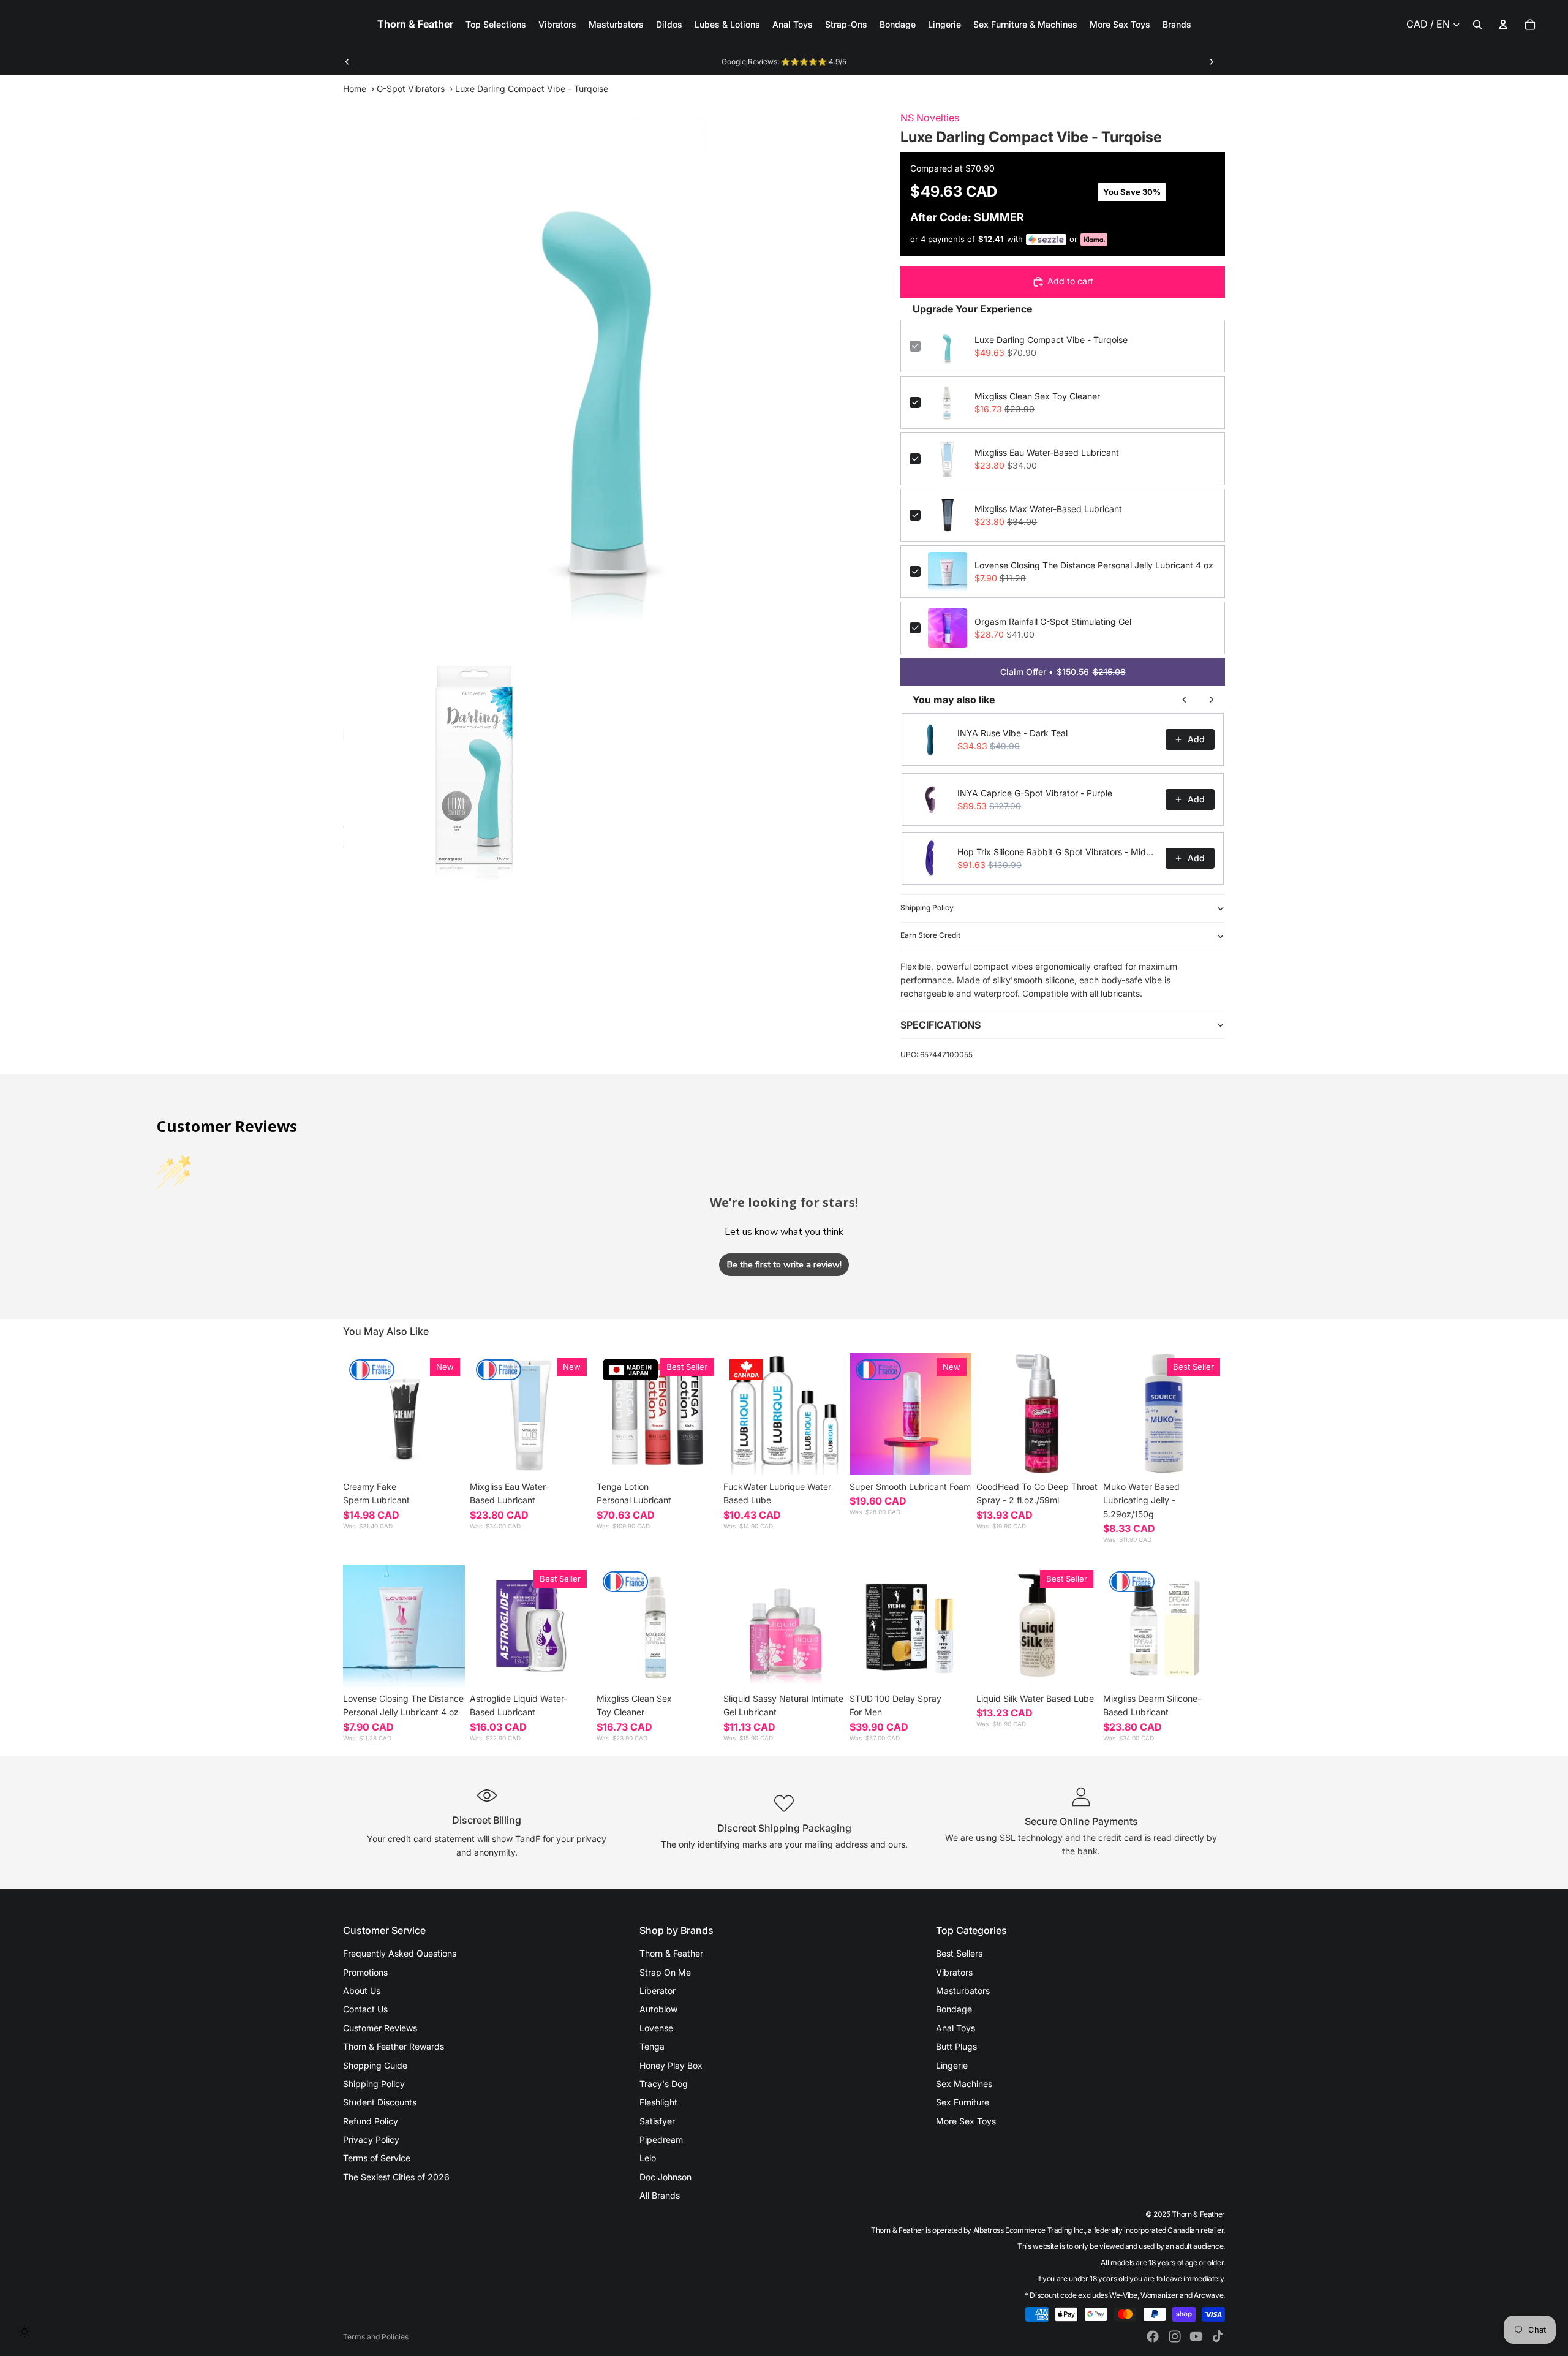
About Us (362, 1991)
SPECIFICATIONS (940, 1025)
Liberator (658, 1991)
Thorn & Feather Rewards (394, 2046)
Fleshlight (658, 2102)
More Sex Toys (966, 2121)
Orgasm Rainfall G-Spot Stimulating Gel (1053, 621)
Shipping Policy (927, 908)
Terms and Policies (376, 2337)
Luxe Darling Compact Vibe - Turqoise (1051, 340)
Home (355, 89)
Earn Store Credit (930, 935)
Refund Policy (371, 2121)
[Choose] (446, 1456)
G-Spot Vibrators (411, 89)
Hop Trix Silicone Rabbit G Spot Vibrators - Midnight (1058, 852)
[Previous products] (1185, 700)
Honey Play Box (671, 2065)
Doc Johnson (665, 2177)
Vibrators (954, 1972)
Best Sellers (959, 1953)
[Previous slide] (347, 62)
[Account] (1503, 25)
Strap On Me (665, 1972)
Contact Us (365, 2009)
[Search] (1477, 25)
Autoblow (658, 2009)
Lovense (656, 2028)
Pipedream (661, 2139)
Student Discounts (380, 2102)
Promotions (365, 1972)
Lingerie (952, 2065)
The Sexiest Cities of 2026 (396, 2177)
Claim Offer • (1063, 672)
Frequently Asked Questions (400, 1953)
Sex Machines (964, 2084)
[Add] (573, 1456)
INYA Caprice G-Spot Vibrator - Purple (1035, 793)
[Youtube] (1196, 2336)
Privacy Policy (371, 2139)
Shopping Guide (375, 2065)
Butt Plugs (956, 2046)
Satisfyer (657, 2121)
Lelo (648, 2158)
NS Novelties (930, 118)
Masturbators (963, 1991)
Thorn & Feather (671, 1953)
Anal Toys (956, 2028)
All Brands (660, 2195)
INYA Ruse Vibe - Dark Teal (1012, 733)
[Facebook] (1153, 2336)
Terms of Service (377, 2158)
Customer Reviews (380, 2028)
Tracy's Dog (664, 2084)
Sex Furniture (963, 2102)
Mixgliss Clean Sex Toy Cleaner (1037, 396)
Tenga (652, 2046)
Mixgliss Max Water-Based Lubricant (1048, 509)
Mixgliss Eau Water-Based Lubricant (1047, 452)
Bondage (954, 2009)
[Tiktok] (1218, 2336)
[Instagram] (1175, 2336)
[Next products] (1212, 700)
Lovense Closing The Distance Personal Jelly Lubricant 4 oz (1094, 565)
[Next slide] (1212, 62)
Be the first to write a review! (784, 1265)
